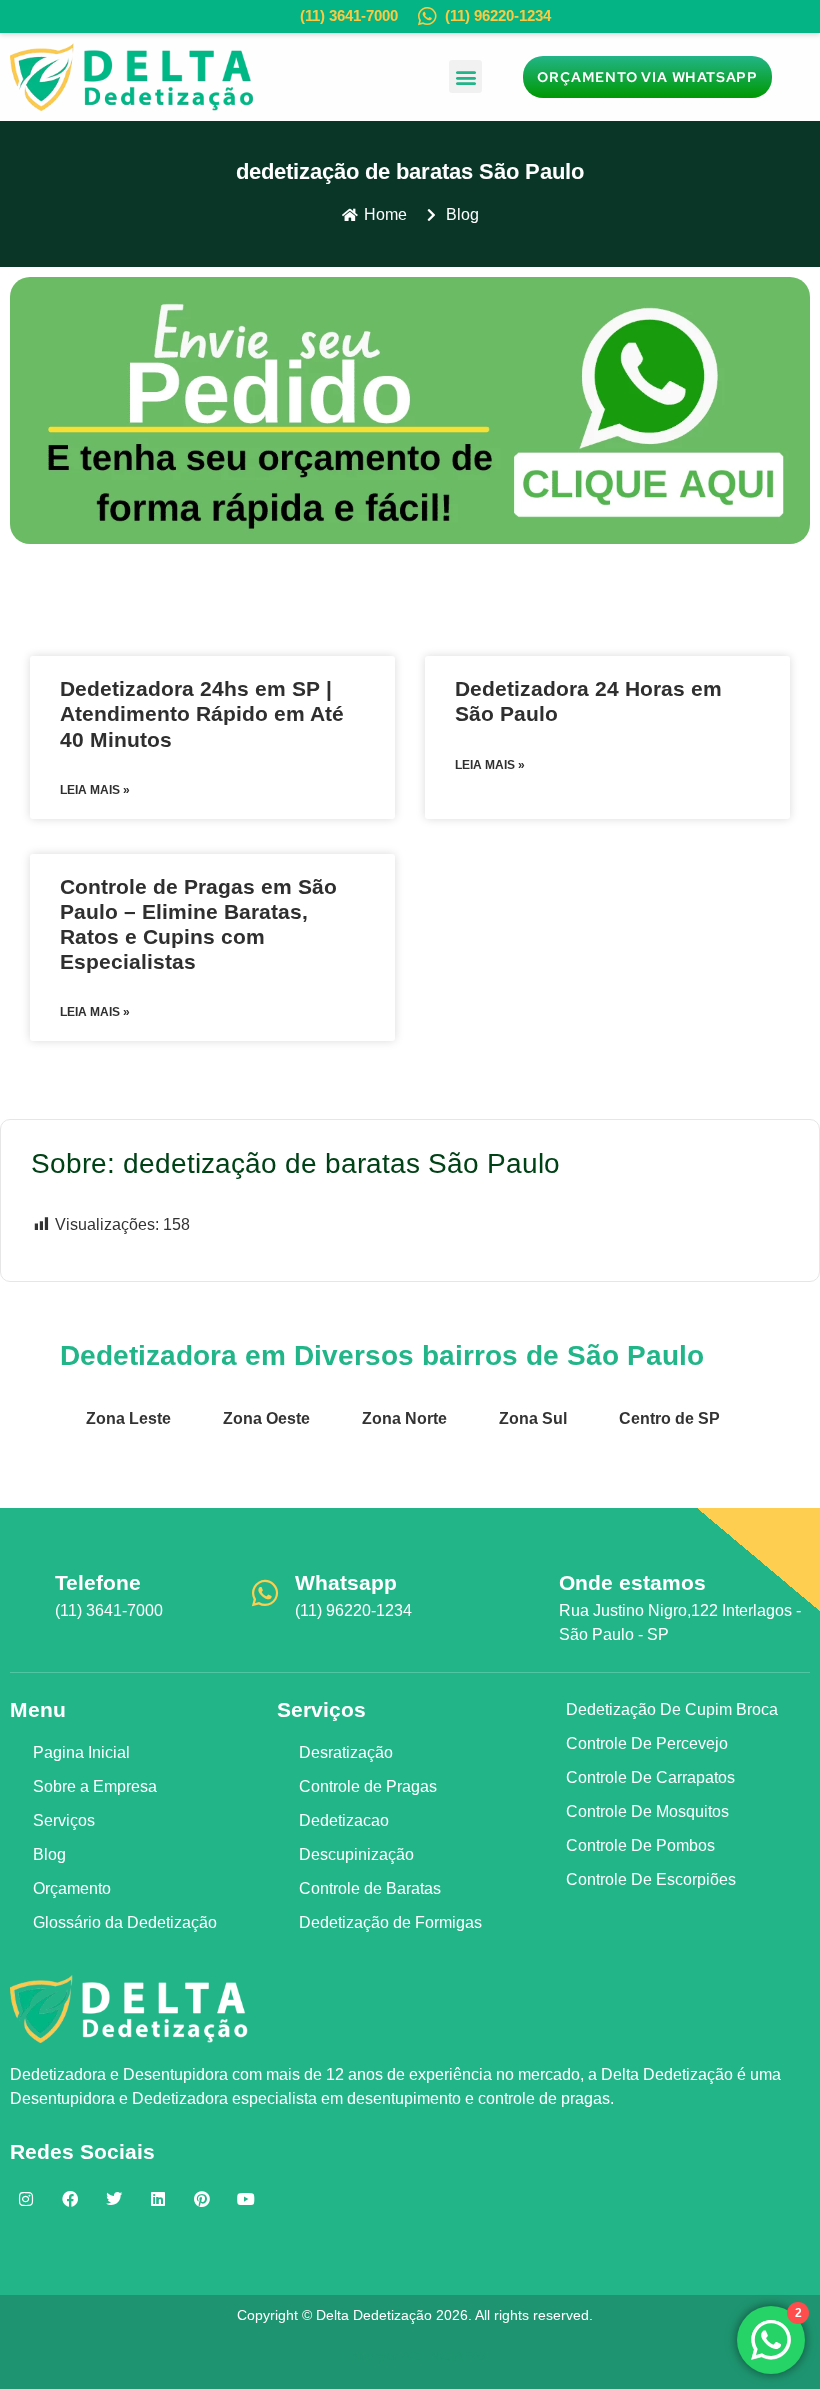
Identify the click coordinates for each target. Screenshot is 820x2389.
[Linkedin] (158, 2199)
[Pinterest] (202, 2199)
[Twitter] (114, 2199)
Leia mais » (95, 790)
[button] (465, 76)
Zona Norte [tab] (404, 1418)
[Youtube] (246, 2199)
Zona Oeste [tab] (266, 1418)
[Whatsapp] (265, 1593)
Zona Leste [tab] (128, 1418)
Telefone (98, 1582)
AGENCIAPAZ (445, 2356)
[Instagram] (26, 2199)
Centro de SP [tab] (669, 1418)
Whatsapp (346, 1582)
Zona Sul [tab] (533, 1418)
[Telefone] (25, 1593)
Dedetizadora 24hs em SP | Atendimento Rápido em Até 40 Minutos (202, 713)
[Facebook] (70, 2199)
